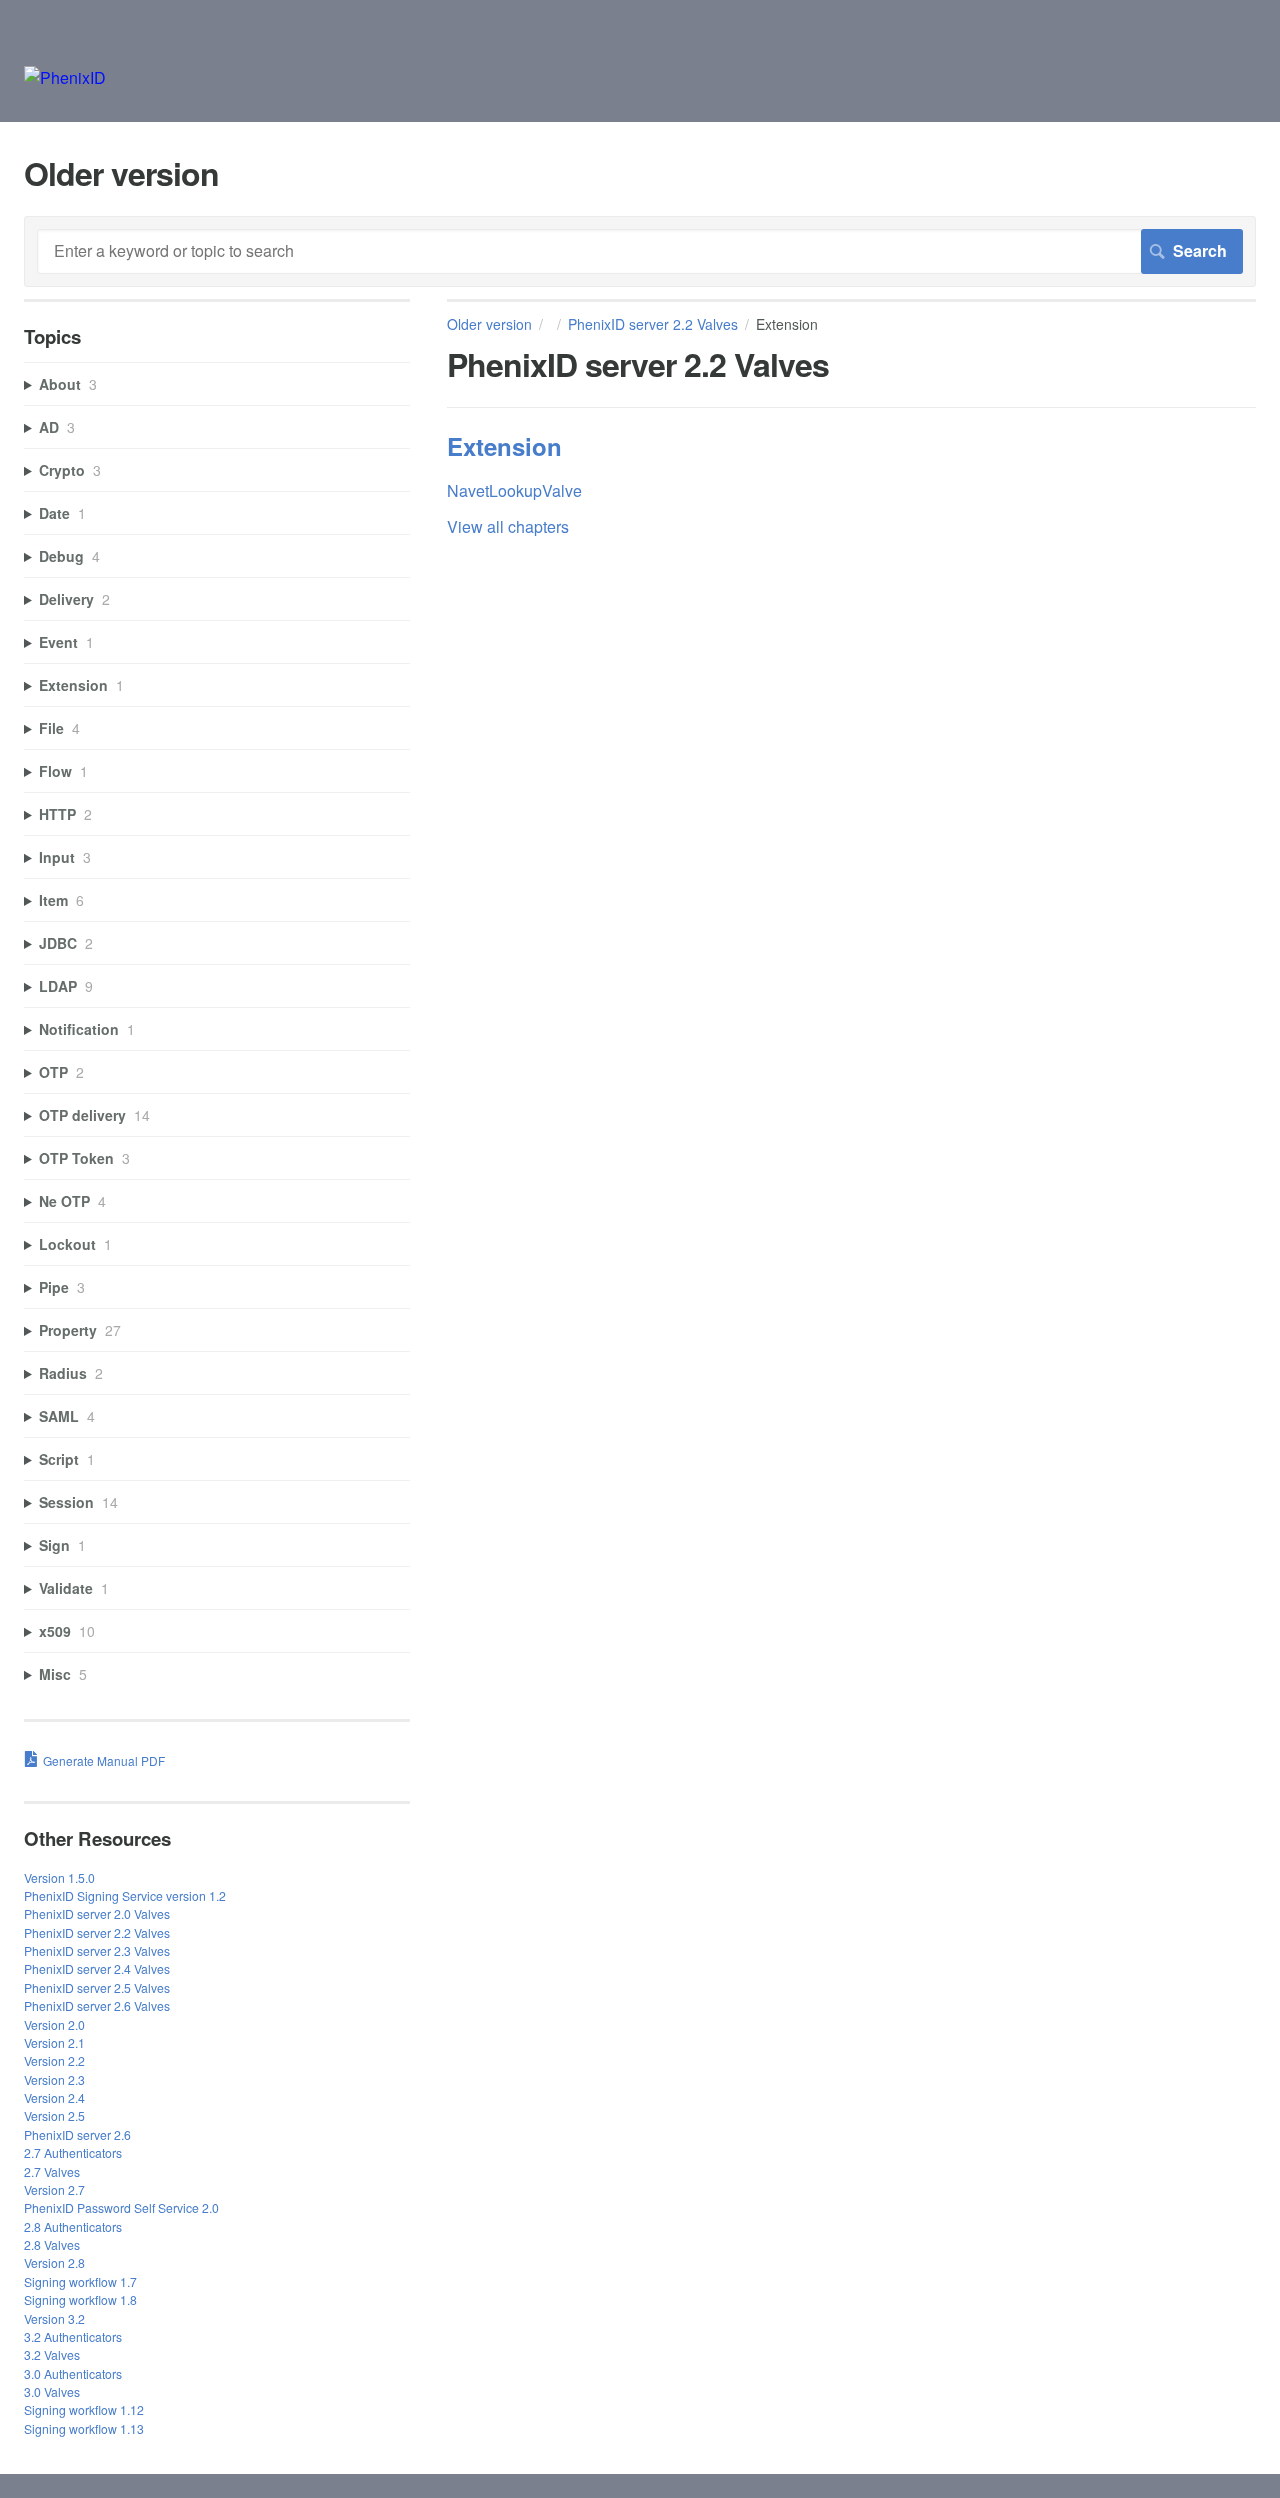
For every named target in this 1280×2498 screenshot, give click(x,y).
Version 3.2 (54, 2318)
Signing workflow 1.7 (80, 2281)
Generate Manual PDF (104, 1760)
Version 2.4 (54, 2097)
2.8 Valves (52, 2244)
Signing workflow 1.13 (84, 2428)
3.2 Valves (52, 2354)
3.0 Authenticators (73, 2373)
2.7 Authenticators (73, 2152)
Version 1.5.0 (59, 1877)
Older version (489, 324)
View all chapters (508, 526)
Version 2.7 (54, 2189)
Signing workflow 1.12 (84, 2409)
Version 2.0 (54, 2024)
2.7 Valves (52, 2171)
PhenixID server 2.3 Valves (97, 1950)
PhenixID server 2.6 (77, 2134)
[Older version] (65, 77)
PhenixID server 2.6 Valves (97, 2005)
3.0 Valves (52, 2391)
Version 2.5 (54, 2115)
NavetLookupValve (514, 490)
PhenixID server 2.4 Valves (97, 1968)
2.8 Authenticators (73, 2226)
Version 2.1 (54, 2042)
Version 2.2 (54, 2060)
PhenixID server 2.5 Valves (97, 1987)
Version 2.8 (54, 2262)
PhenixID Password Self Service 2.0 (121, 2207)
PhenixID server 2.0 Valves (97, 1913)
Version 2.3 (54, 2079)
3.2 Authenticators (73, 2336)
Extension (504, 446)
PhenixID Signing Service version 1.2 (125, 1895)
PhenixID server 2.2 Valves (653, 324)
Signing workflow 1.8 (80, 2299)
